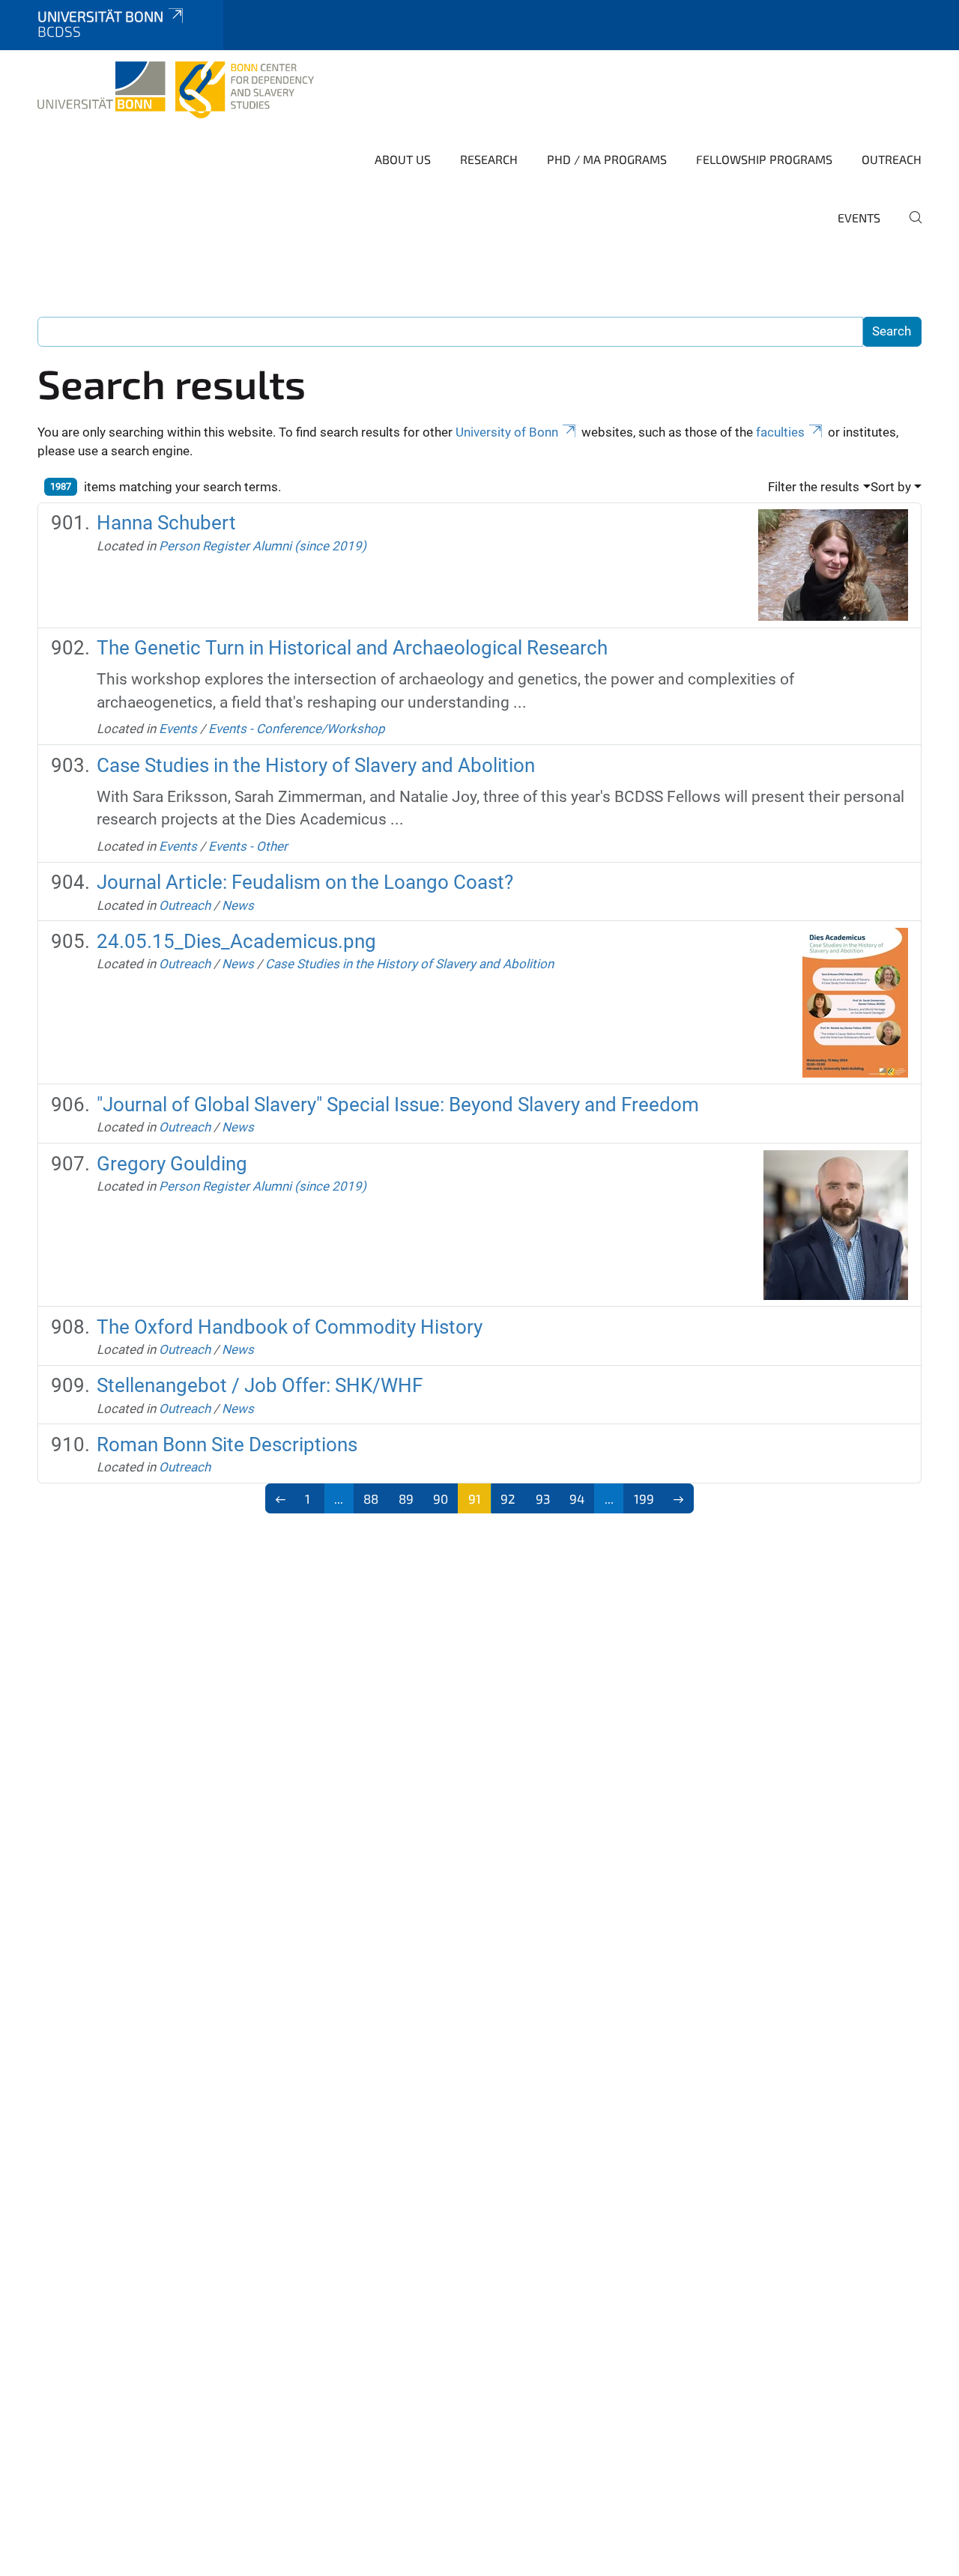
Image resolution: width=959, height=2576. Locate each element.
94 (577, 1498)
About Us (403, 159)
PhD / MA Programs (607, 159)
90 (441, 1498)
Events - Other (248, 846)
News (238, 905)
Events (859, 218)
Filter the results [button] (814, 487)
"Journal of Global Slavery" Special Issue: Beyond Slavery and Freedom (398, 1105)
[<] (281, 1498)
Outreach (892, 159)
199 (644, 1498)
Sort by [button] (891, 487)
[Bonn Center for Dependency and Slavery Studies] (176, 90)
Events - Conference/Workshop (297, 729)
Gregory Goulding (172, 1164)
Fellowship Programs (764, 159)
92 (508, 1498)
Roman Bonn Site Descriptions (227, 1445)
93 (543, 1498)
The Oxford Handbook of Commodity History (290, 1327)
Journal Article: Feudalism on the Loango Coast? (305, 882)
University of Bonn (507, 432)
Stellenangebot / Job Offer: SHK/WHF (260, 1385)
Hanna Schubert (166, 523)
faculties (780, 432)
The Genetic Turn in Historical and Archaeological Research (352, 648)
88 (371, 1498)
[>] (679, 1498)
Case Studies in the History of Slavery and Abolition (316, 765)
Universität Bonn (100, 16)
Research (489, 159)
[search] (910, 228)
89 (406, 1498)
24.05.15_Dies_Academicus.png (236, 941)
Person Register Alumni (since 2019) (263, 546)
